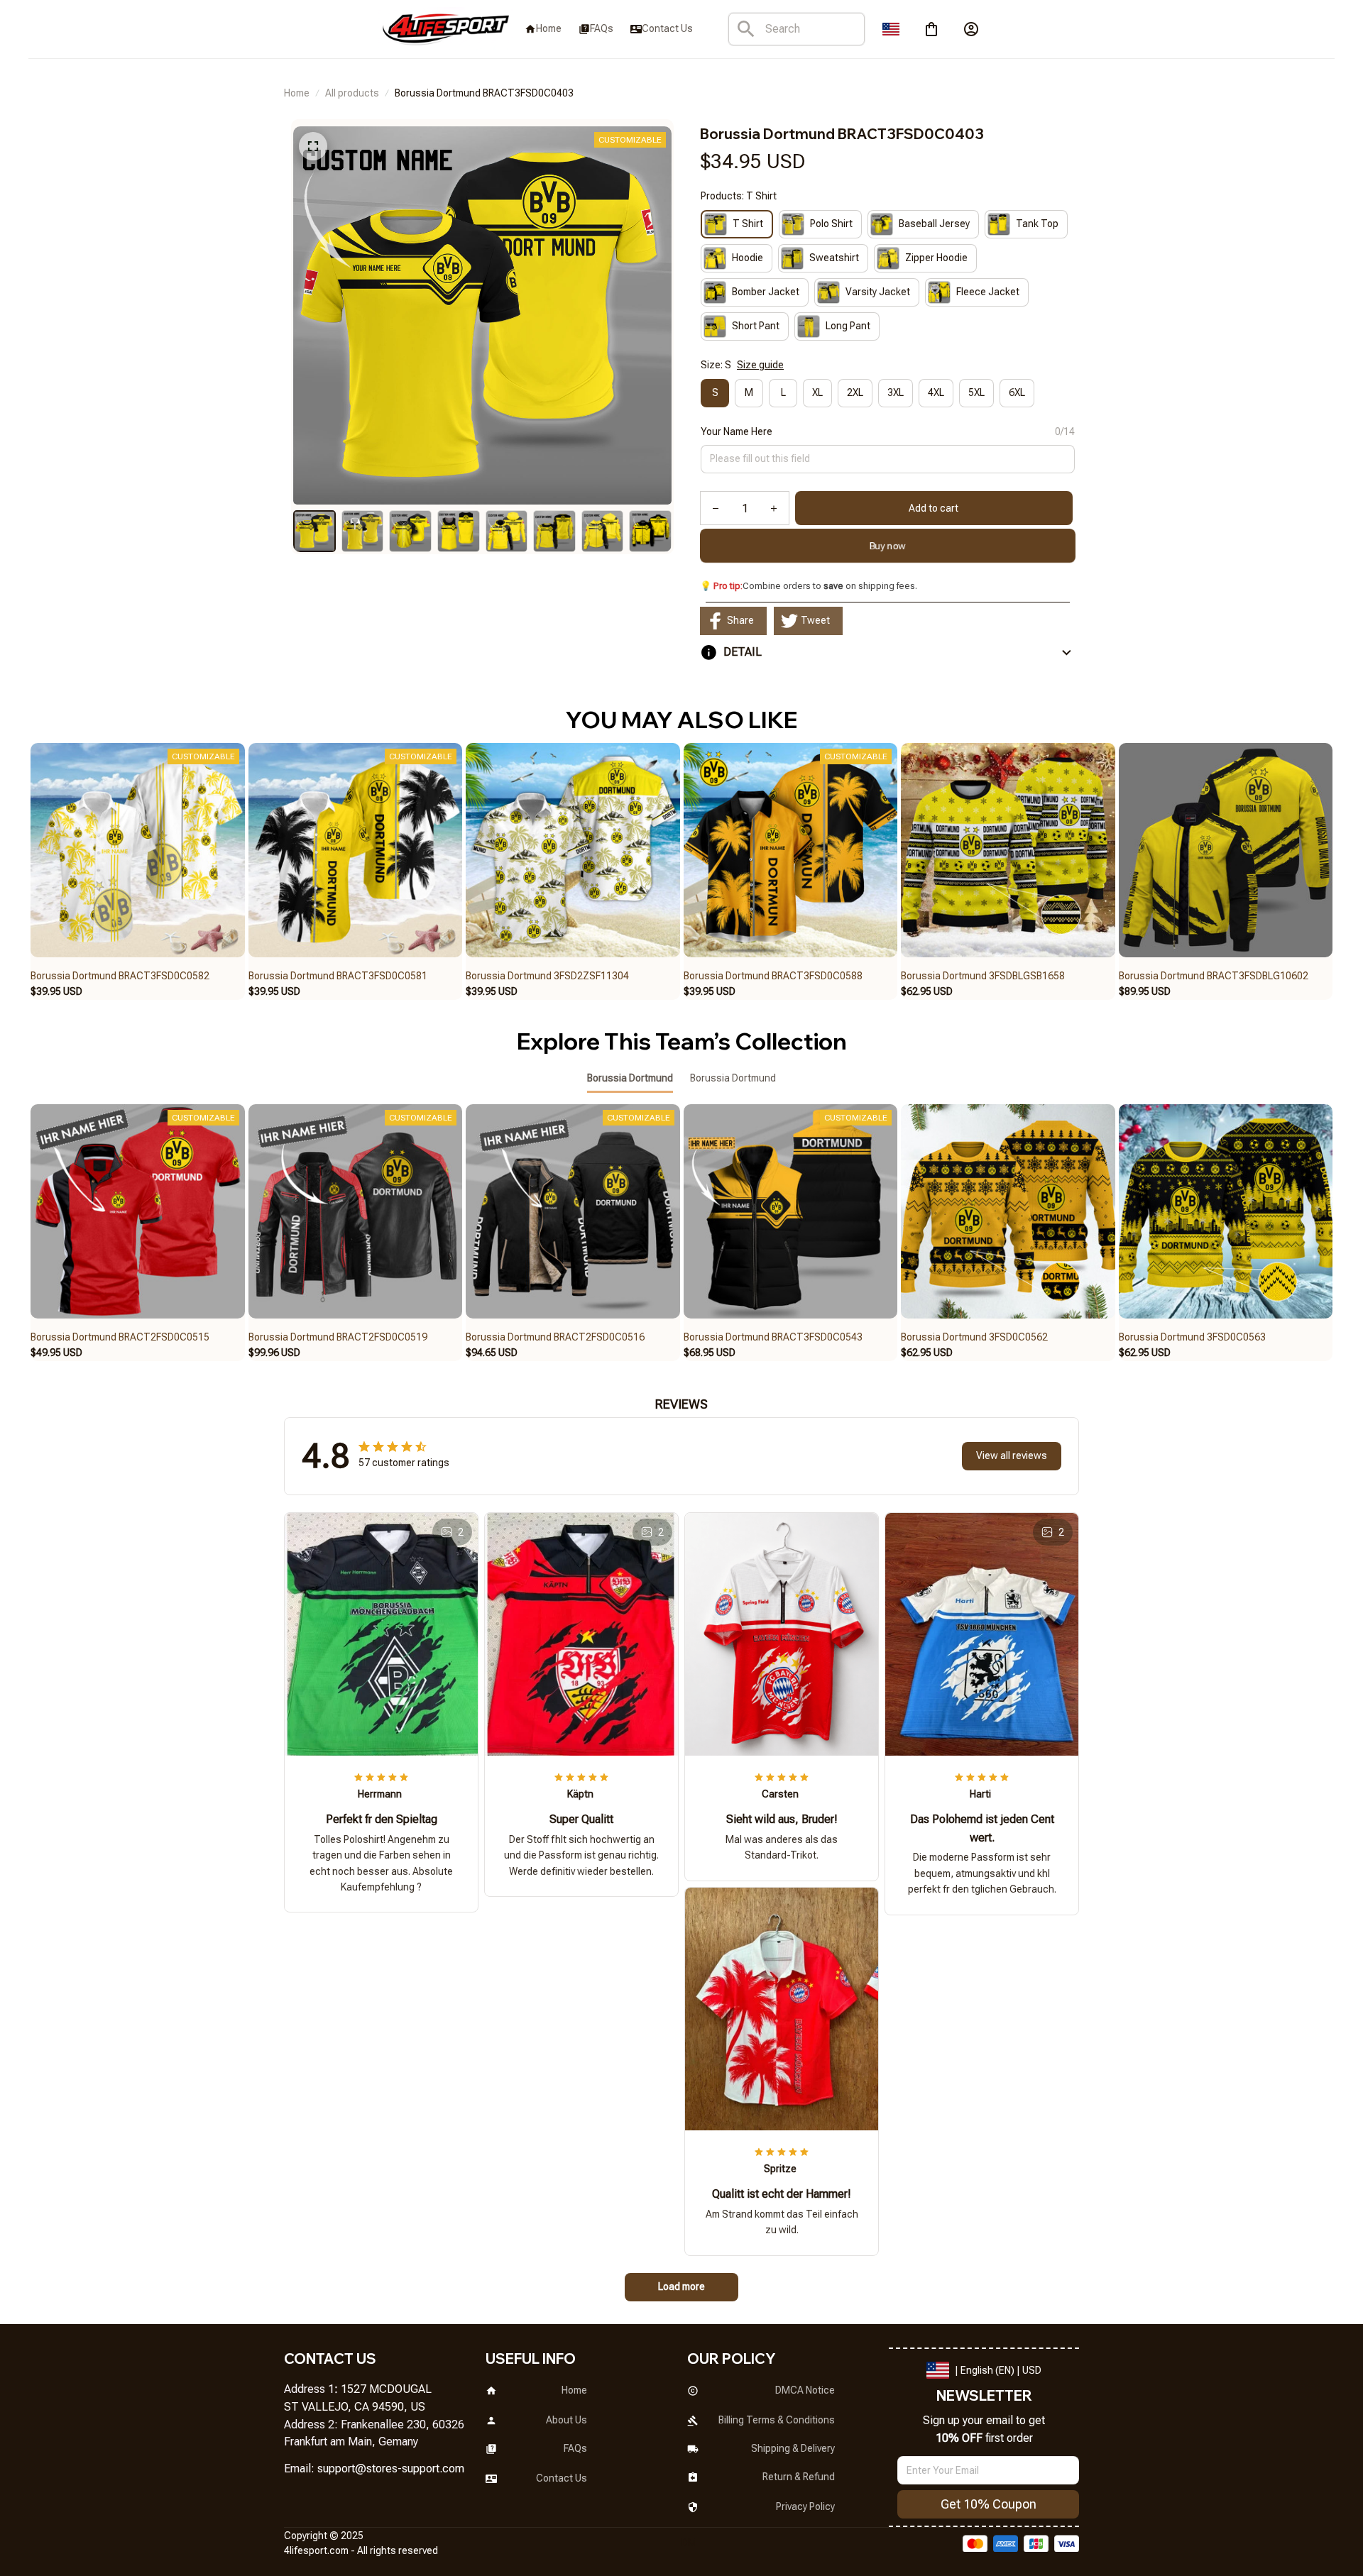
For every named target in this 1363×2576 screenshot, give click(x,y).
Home (297, 93)
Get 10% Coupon (989, 2504)
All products (352, 93)
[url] (391, 2469)
